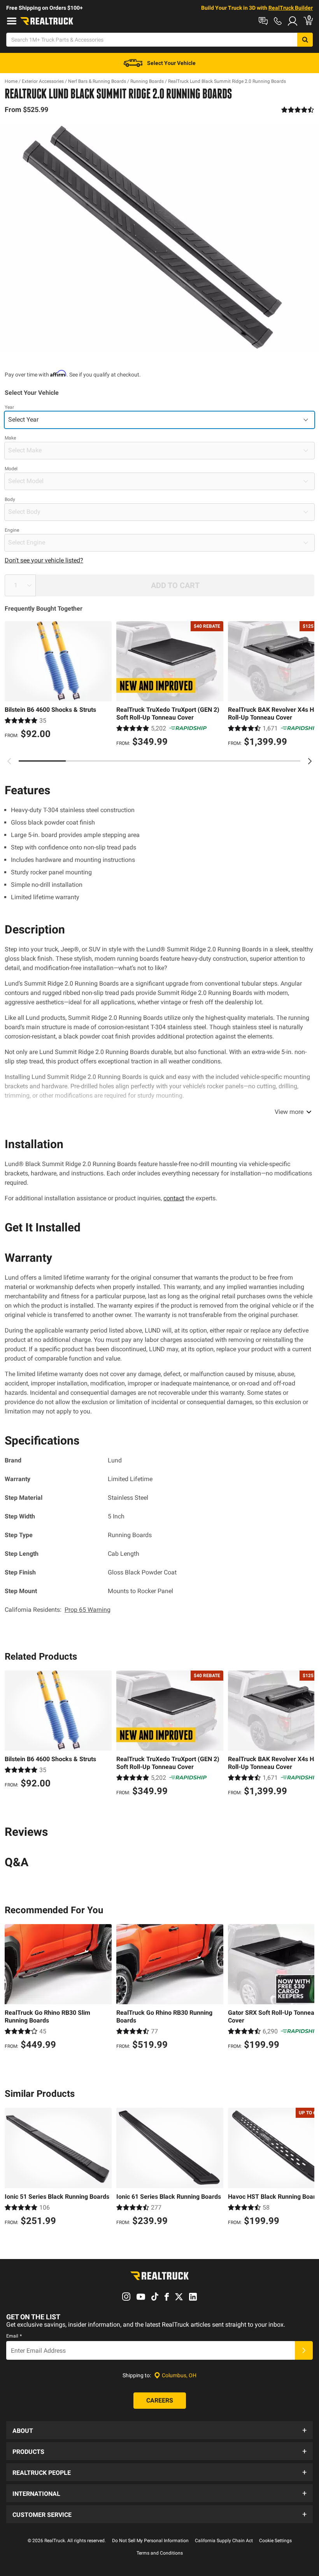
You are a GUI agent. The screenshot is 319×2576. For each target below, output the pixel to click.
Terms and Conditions (160, 2553)
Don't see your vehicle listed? (44, 560)
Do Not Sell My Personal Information (150, 2541)
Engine (12, 530)
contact (174, 1198)
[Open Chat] (263, 21)
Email (14, 2336)
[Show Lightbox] (159, 238)
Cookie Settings (275, 2541)
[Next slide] (310, 761)
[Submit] (304, 2350)
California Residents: (58, 1610)
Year (9, 407)
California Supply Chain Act (224, 2541)
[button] (159, 2430)
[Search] (305, 40)
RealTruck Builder (291, 8)
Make (10, 438)
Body (10, 499)
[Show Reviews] (298, 110)
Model (11, 469)
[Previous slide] (9, 761)
